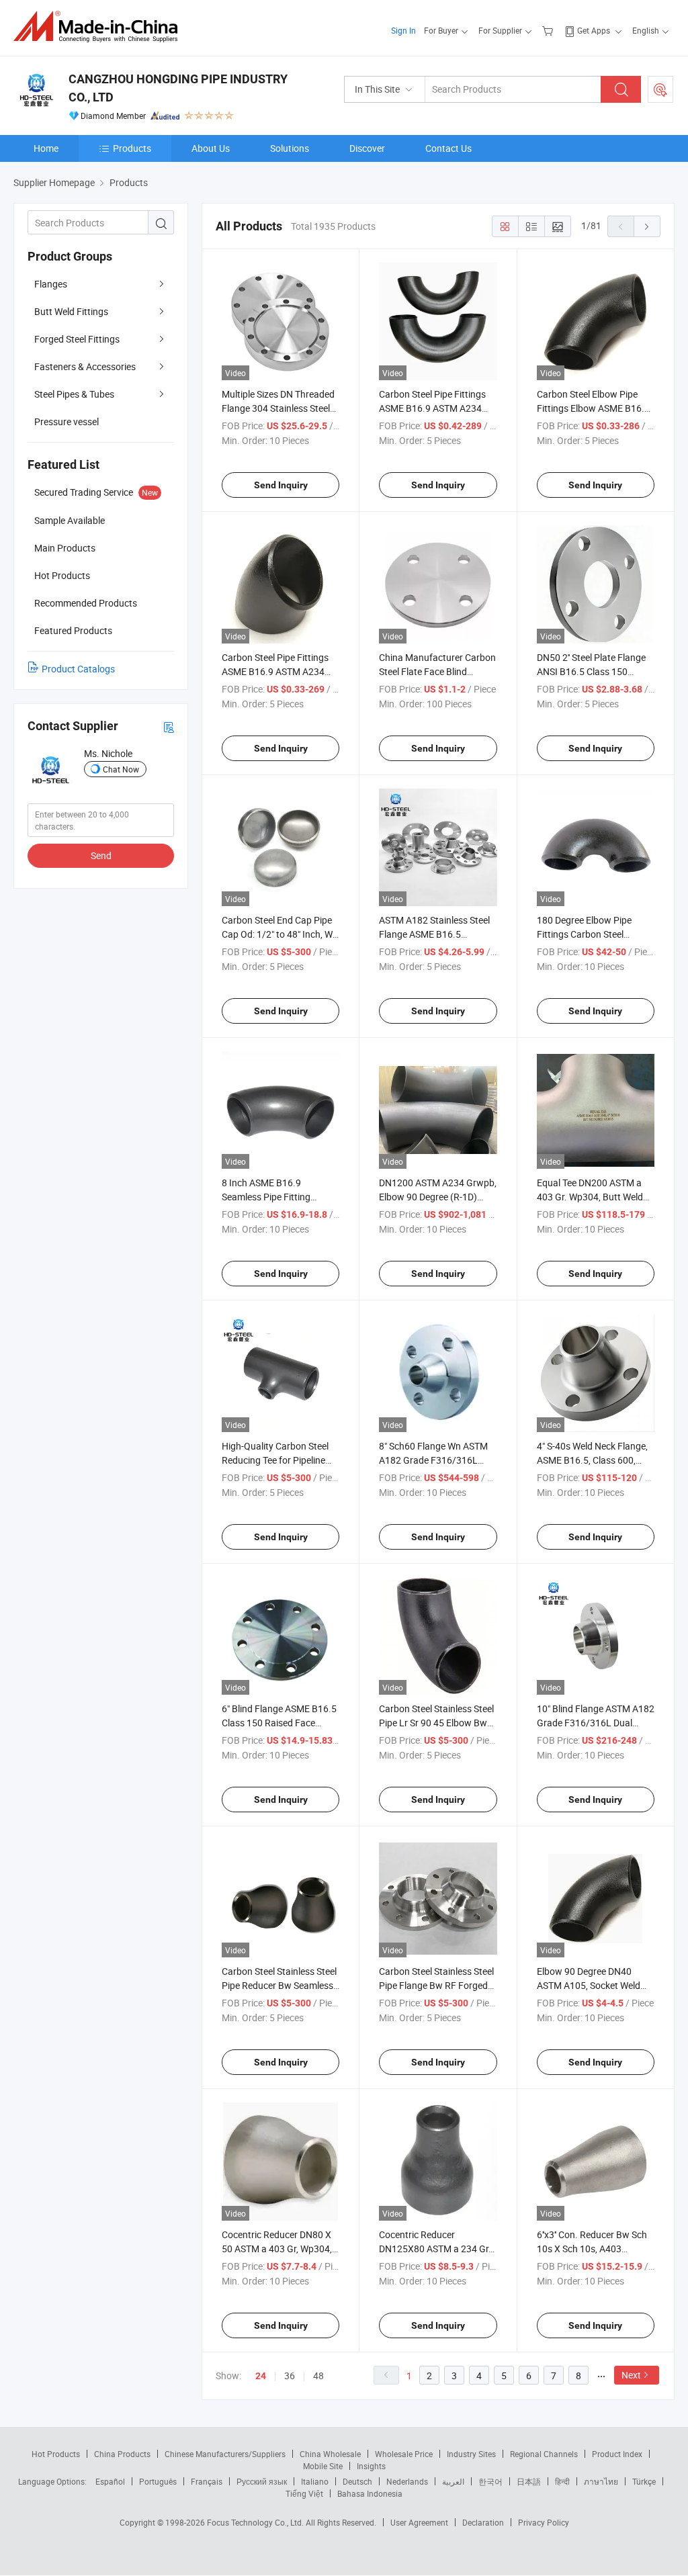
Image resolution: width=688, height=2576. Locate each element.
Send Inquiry (281, 485)
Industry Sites (471, 2454)
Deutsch (357, 2481)
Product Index (617, 2454)
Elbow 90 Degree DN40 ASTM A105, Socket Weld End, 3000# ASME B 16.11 (591, 1985)
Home (46, 148)
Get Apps (594, 30)
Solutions (290, 148)
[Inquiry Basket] (549, 30)
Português (158, 2481)
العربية (453, 2481)
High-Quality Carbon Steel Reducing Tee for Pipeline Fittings (275, 1460)
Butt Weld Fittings (71, 311)
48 (318, 2375)
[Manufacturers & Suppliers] (100, 27)
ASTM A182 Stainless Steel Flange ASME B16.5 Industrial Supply (434, 934)
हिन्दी (562, 2481)
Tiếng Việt (304, 2493)
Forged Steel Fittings (77, 339)
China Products (122, 2454)
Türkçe (644, 2481)
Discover (367, 148)
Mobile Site (323, 2466)
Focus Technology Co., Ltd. (256, 2522)
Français (207, 2481)
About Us (211, 148)
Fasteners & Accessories (85, 366)
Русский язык (262, 2481)
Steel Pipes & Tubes (74, 394)
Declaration (483, 2522)
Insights (371, 2466)
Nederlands (407, 2481)
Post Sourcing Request (660, 89)
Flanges (51, 284)
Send (101, 855)
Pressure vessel (67, 421)
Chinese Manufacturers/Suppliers (225, 2454)
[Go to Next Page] (647, 226)
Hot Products (56, 2454)
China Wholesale (330, 2454)
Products (132, 148)
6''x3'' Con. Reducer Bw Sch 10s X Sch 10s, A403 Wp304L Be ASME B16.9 (592, 2249)
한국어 (490, 2481)
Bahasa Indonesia (370, 2493)
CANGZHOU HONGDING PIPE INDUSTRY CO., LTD (178, 88)
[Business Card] (169, 726)
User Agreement (419, 2522)
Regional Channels (544, 2454)
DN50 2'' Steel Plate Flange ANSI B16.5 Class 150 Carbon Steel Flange (591, 671)
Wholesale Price (404, 2454)
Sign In (403, 30)
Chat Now (121, 769)
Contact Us (448, 148)
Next (631, 2375)
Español (110, 2481)
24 (261, 2376)
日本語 (529, 2481)
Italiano (315, 2481)
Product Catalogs (78, 669)
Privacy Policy (544, 2522)
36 (290, 2375)
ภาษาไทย (601, 2481)
